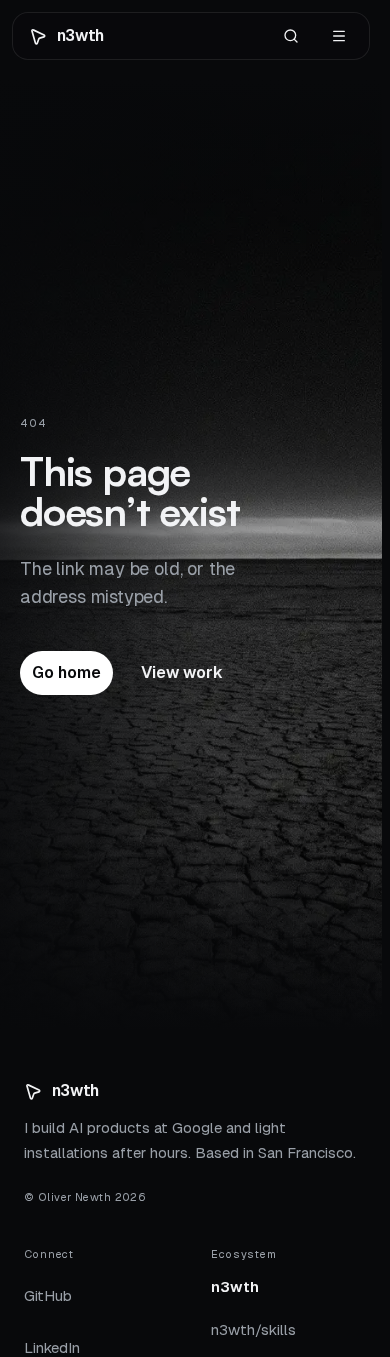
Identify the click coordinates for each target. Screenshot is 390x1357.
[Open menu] (339, 36)
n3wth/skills (253, 1335)
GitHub (48, 1295)
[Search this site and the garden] (291, 36)
